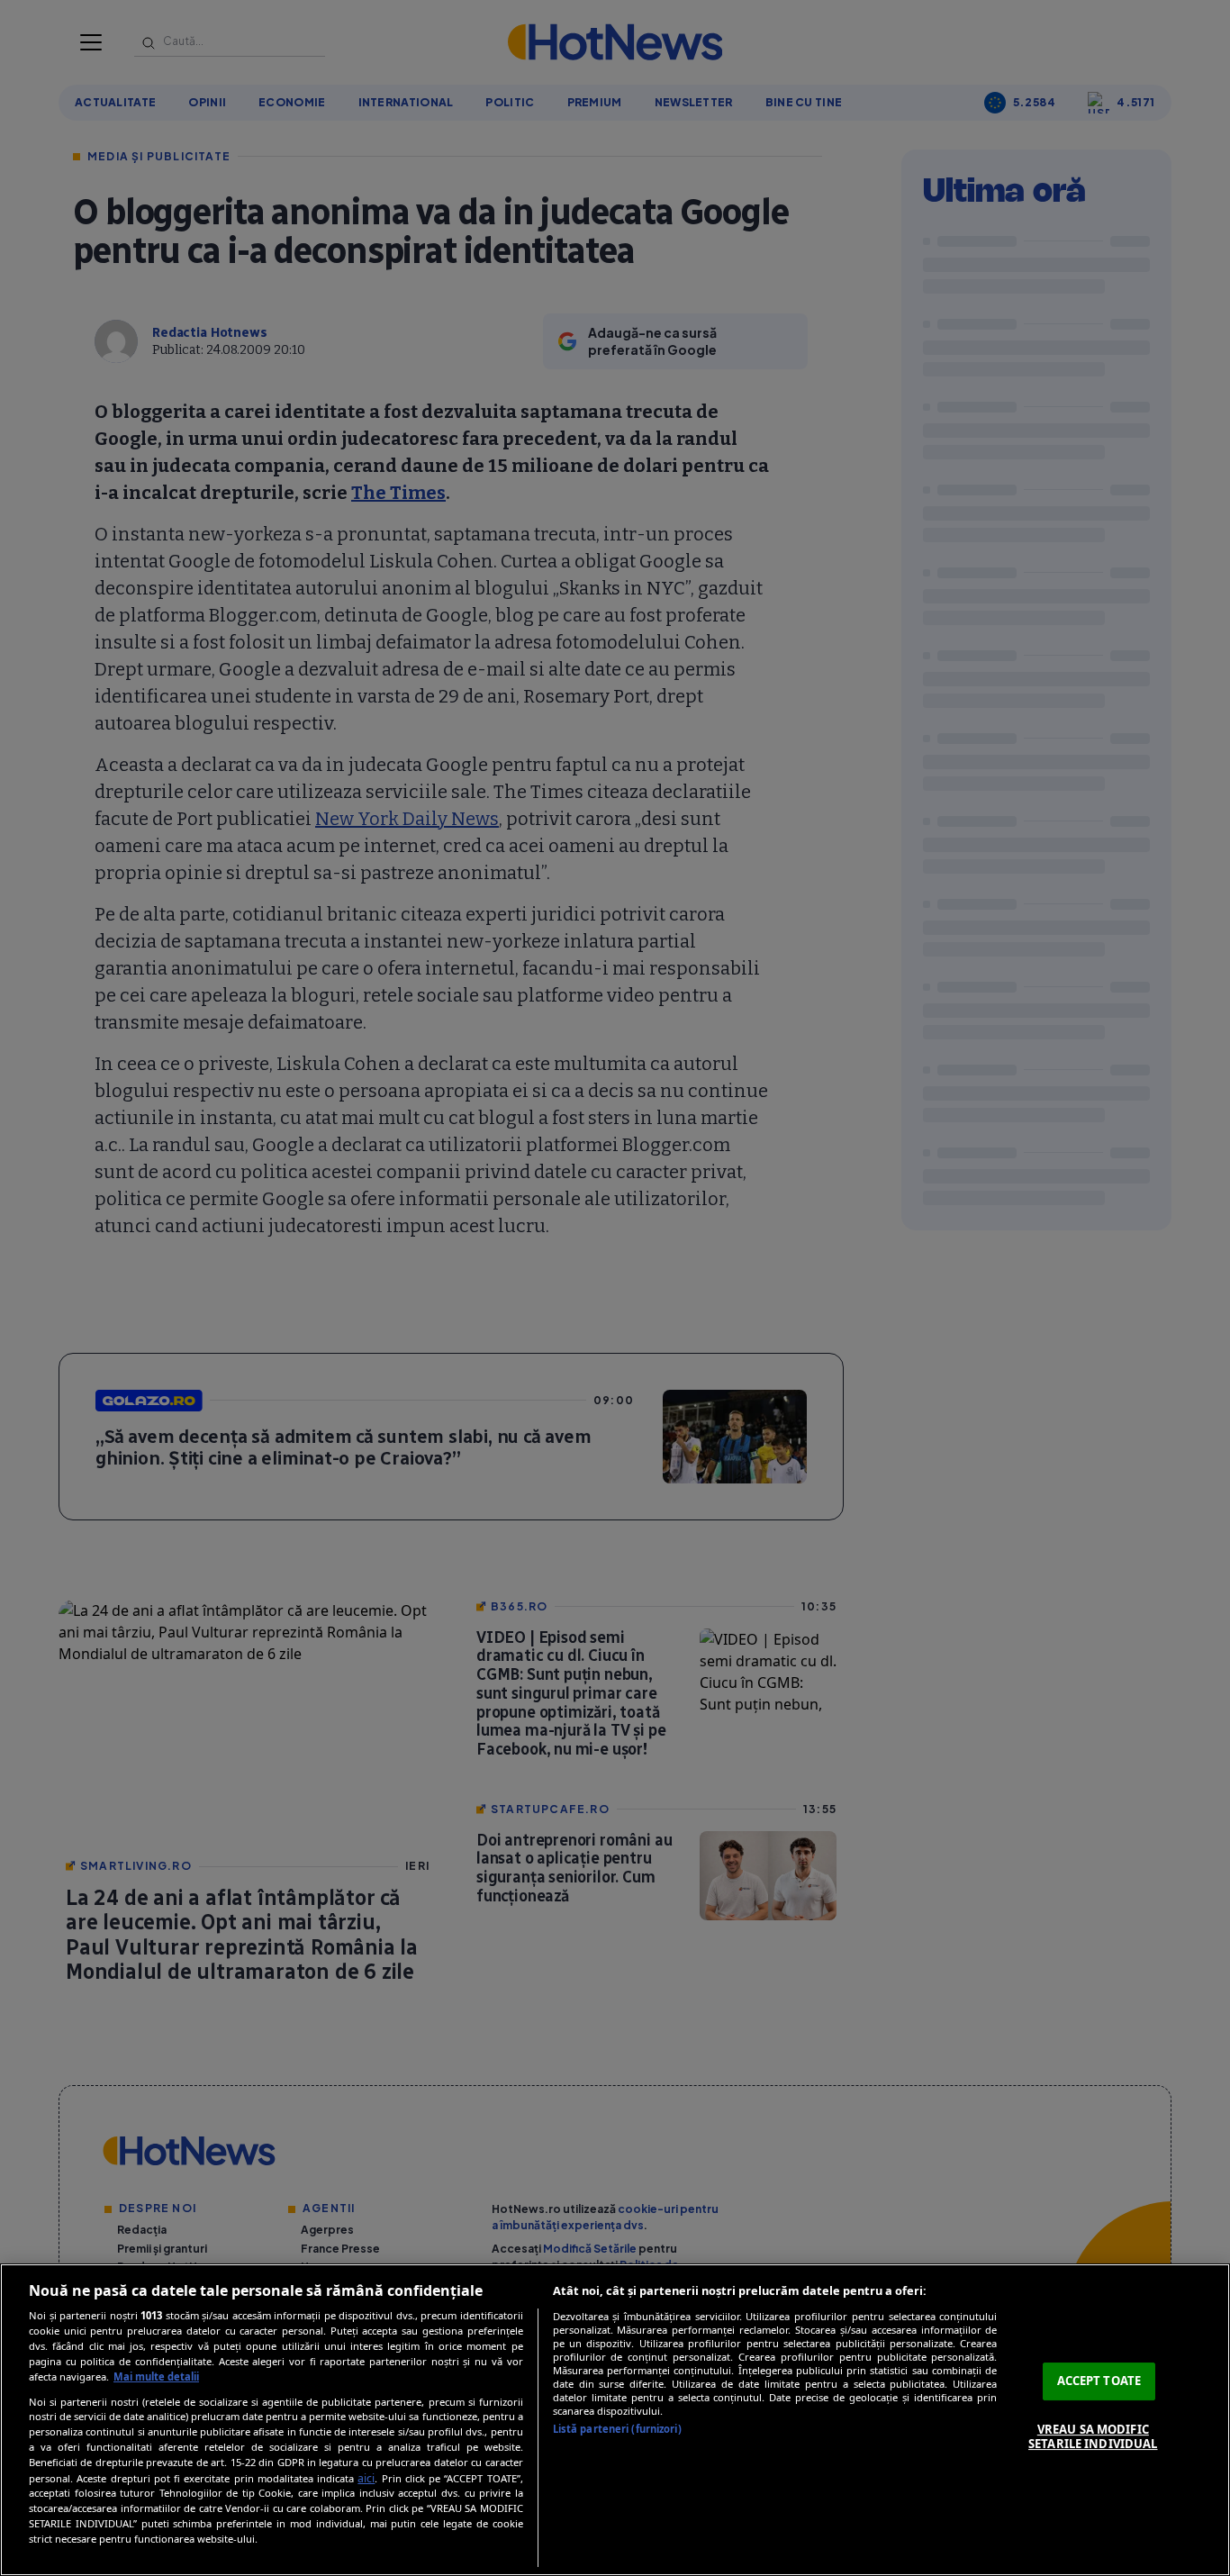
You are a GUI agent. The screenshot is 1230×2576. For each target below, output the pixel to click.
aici (366, 2478)
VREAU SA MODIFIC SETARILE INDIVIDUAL (1093, 2436)
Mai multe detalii (156, 2376)
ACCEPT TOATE (1099, 2381)
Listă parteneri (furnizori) (617, 2429)
